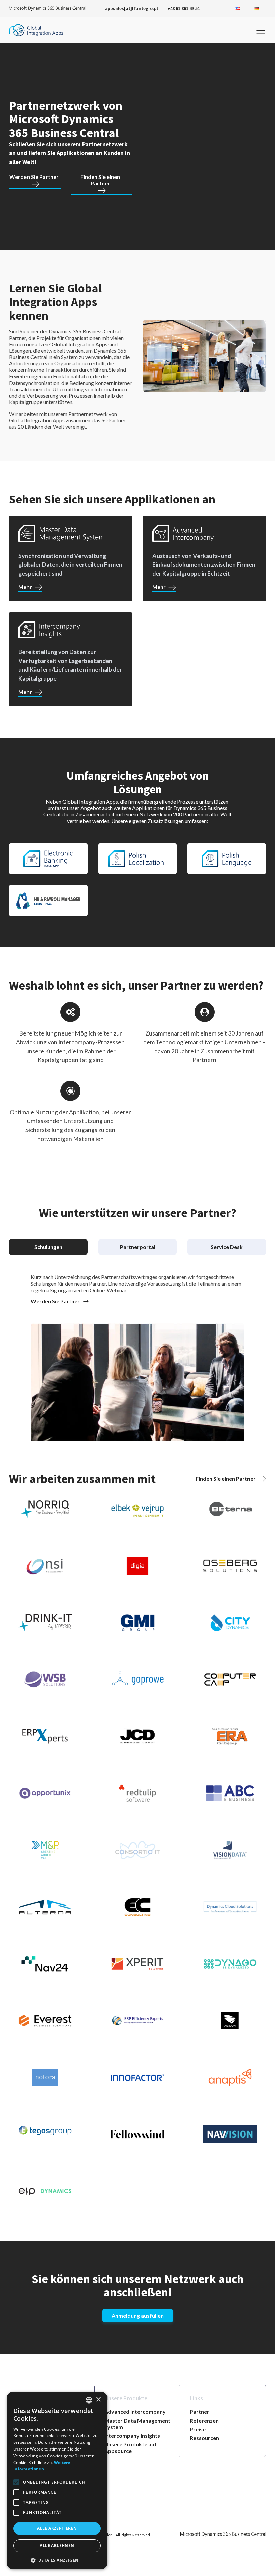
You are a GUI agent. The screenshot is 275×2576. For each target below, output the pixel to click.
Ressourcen (204, 2438)
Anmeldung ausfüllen (138, 2315)
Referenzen (204, 2420)
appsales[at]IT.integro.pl (131, 8)
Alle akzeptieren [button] (57, 2528)
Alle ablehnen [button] (57, 2546)
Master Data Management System (137, 2424)
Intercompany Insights (132, 2436)
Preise (198, 2429)
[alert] (57, 2481)
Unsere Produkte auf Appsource (130, 2447)
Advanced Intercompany (135, 2411)
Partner (200, 2411)
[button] (57, 2560)
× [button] (98, 2400)
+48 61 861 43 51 (184, 8)
